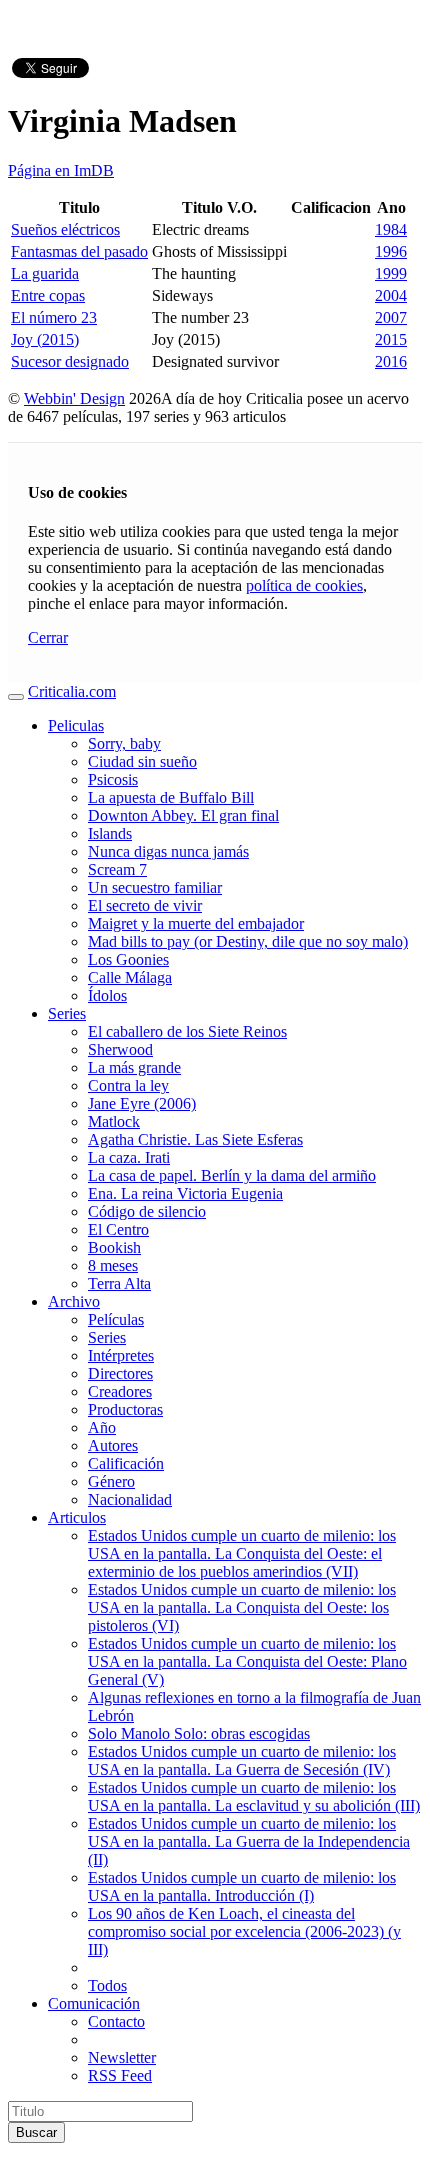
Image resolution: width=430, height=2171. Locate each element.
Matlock (114, 1121)
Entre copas (48, 295)
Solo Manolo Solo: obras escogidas (199, 1733)
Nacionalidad (130, 1499)
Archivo (74, 1301)
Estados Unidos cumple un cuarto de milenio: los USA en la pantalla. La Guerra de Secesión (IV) (242, 1760)
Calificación (126, 1463)
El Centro (118, 1229)
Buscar (36, 2132)
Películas (116, 1319)
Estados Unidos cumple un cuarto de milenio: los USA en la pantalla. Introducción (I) (242, 1886)
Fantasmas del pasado (79, 251)
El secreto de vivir (145, 905)
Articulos (77, 1517)
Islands (110, 833)
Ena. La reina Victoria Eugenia (185, 1193)
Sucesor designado (70, 361)
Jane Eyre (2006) (142, 1103)
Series (67, 1013)
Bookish (114, 1247)
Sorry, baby (124, 743)
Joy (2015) (45, 339)
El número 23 (54, 317)
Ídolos (107, 995)
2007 (391, 317)
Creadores (120, 1391)
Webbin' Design (74, 398)
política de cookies (304, 585)
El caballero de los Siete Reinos (187, 1031)
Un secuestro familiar (155, 887)
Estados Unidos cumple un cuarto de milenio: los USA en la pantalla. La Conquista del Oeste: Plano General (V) (247, 1661)
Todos (107, 1985)
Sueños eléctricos (65, 229)
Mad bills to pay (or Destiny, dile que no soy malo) (248, 941)
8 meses (113, 1265)
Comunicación (94, 2003)
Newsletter (122, 2057)
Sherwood (120, 1049)
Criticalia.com (72, 691)
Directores (120, 1373)
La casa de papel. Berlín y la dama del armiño (232, 1175)
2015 (391, 339)
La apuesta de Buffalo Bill (171, 797)
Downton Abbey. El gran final (183, 815)
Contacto (116, 2021)
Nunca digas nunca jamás (168, 851)
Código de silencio (147, 1211)
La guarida (45, 273)
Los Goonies (128, 959)
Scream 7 (117, 869)
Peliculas (76, 725)
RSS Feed (120, 2075)
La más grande (134, 1067)
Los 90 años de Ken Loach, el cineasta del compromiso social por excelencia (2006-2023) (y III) (244, 1931)
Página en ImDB (61, 170)
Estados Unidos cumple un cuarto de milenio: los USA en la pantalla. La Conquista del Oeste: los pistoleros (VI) (242, 1607)
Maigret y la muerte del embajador (196, 923)
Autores (113, 1445)
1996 (391, 251)
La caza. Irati (129, 1157)
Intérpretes (121, 1355)
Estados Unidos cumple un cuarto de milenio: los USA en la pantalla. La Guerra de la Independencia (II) (249, 1841)
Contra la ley (128, 1085)
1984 (391, 229)
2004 (391, 295)
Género (111, 1481)
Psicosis (113, 779)
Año (102, 1427)
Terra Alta (119, 1283)
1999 (391, 273)
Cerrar (48, 637)
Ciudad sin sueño (142, 761)
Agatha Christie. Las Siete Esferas (195, 1139)
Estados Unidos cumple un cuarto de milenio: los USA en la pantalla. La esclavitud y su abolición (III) (254, 1796)
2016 (391, 361)
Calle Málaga (130, 977)
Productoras (125, 1409)
